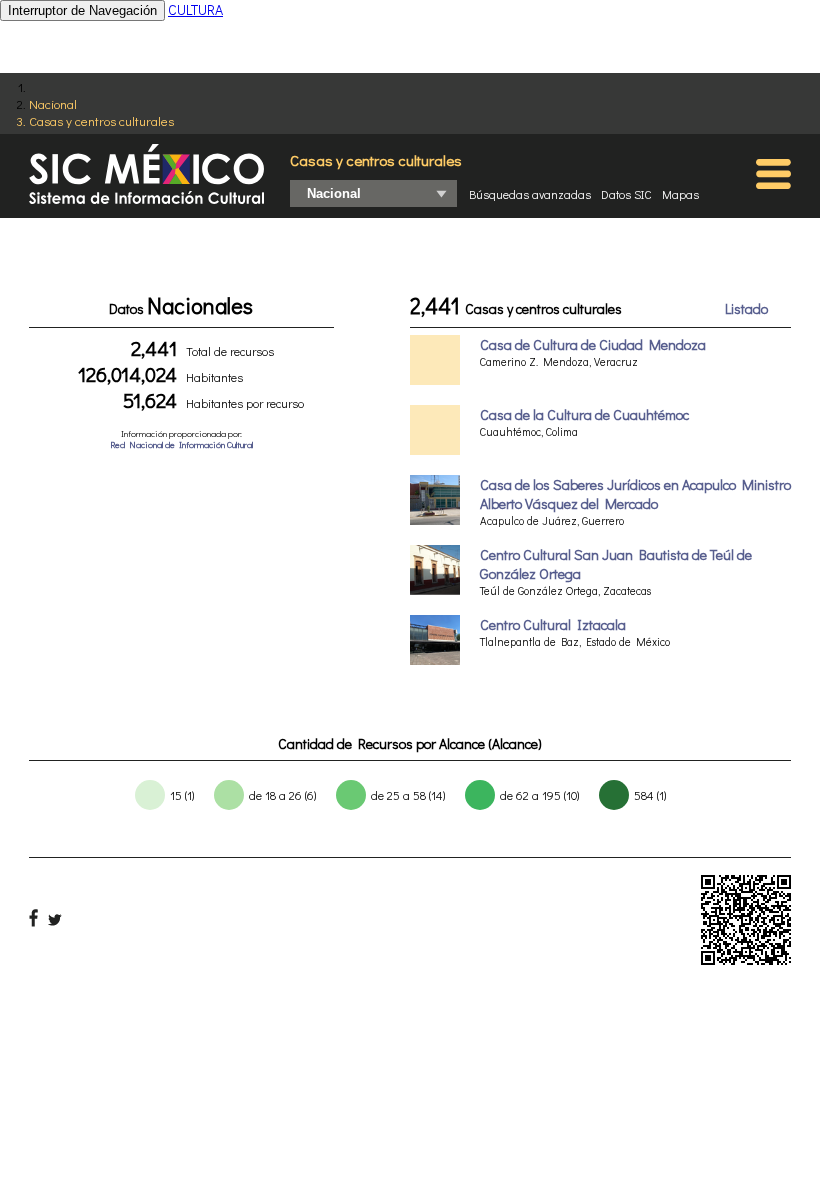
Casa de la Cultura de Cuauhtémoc (584, 414)
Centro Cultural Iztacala (553, 624)
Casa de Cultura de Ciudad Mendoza (593, 344)
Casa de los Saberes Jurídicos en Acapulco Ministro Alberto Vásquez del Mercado (635, 494)
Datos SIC (626, 194)
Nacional (53, 103)
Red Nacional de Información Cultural (181, 444)
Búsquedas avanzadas (530, 194)
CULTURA (195, 9)
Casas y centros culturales (101, 120)
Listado (746, 308)
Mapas (680, 194)
